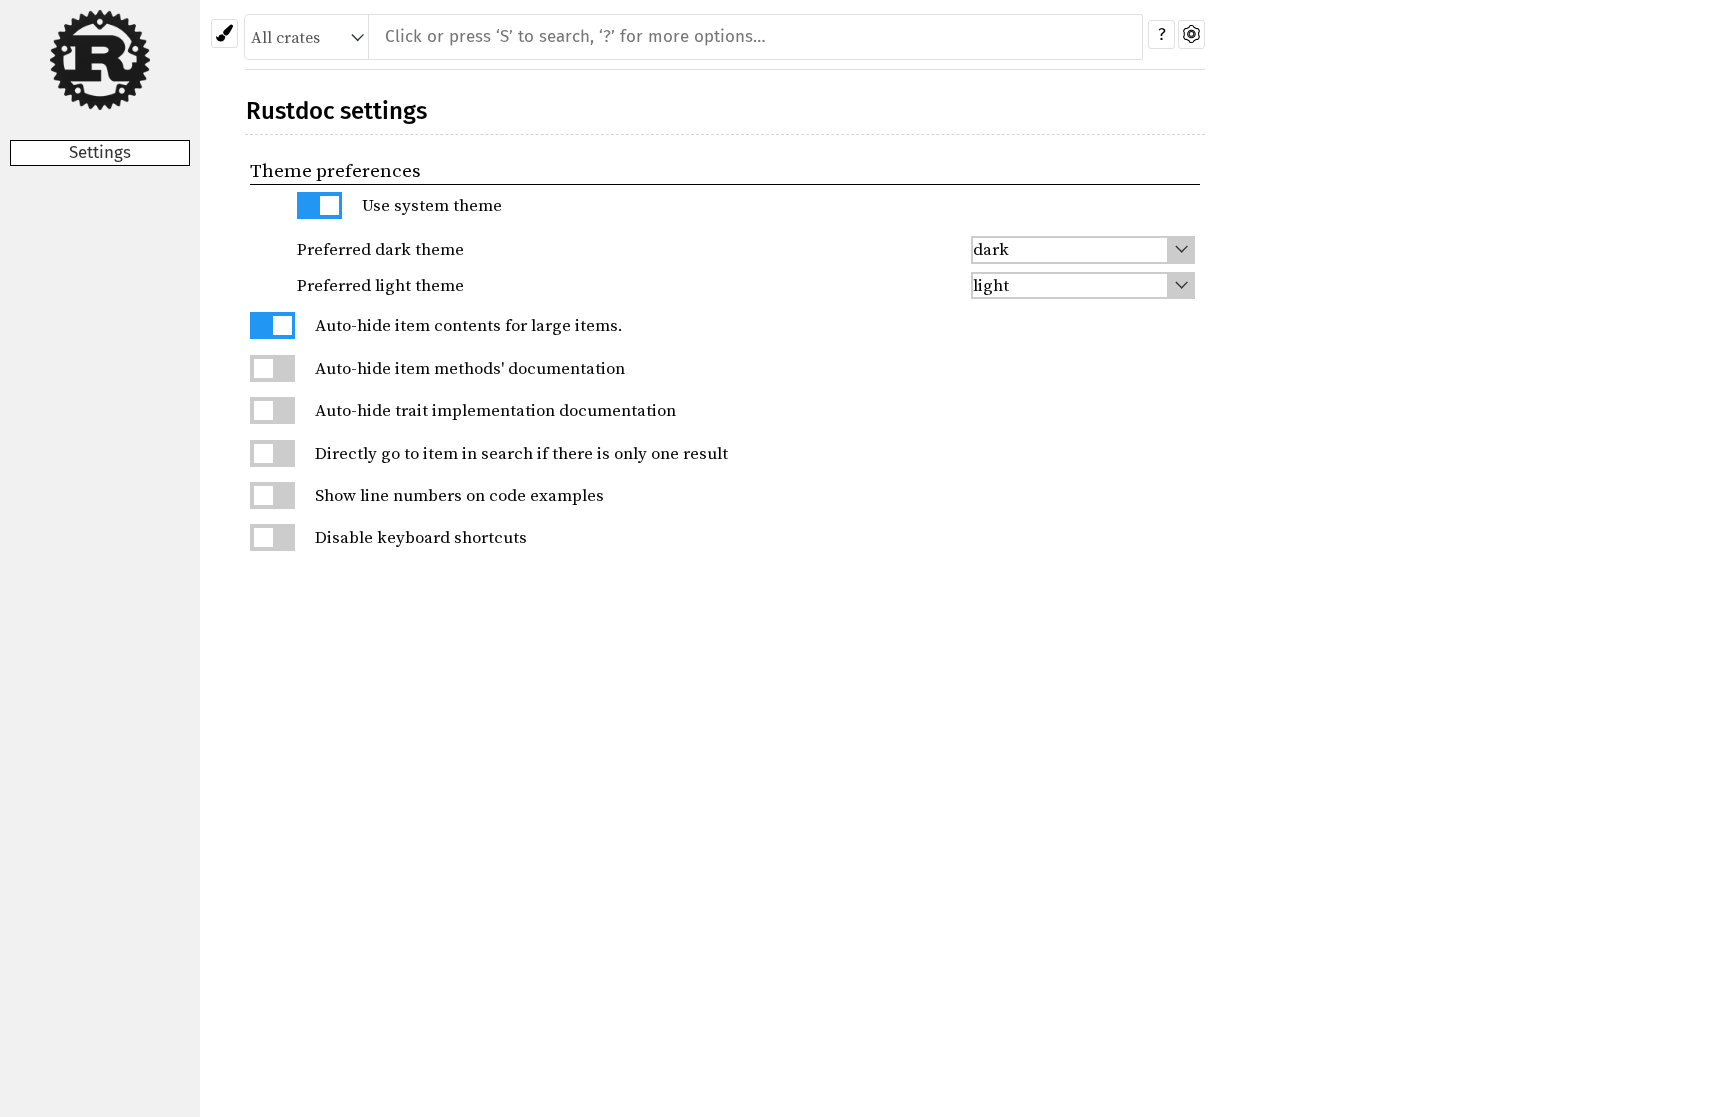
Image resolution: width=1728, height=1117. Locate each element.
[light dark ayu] (1083, 249)
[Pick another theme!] (224, 33)
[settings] (1191, 34)
